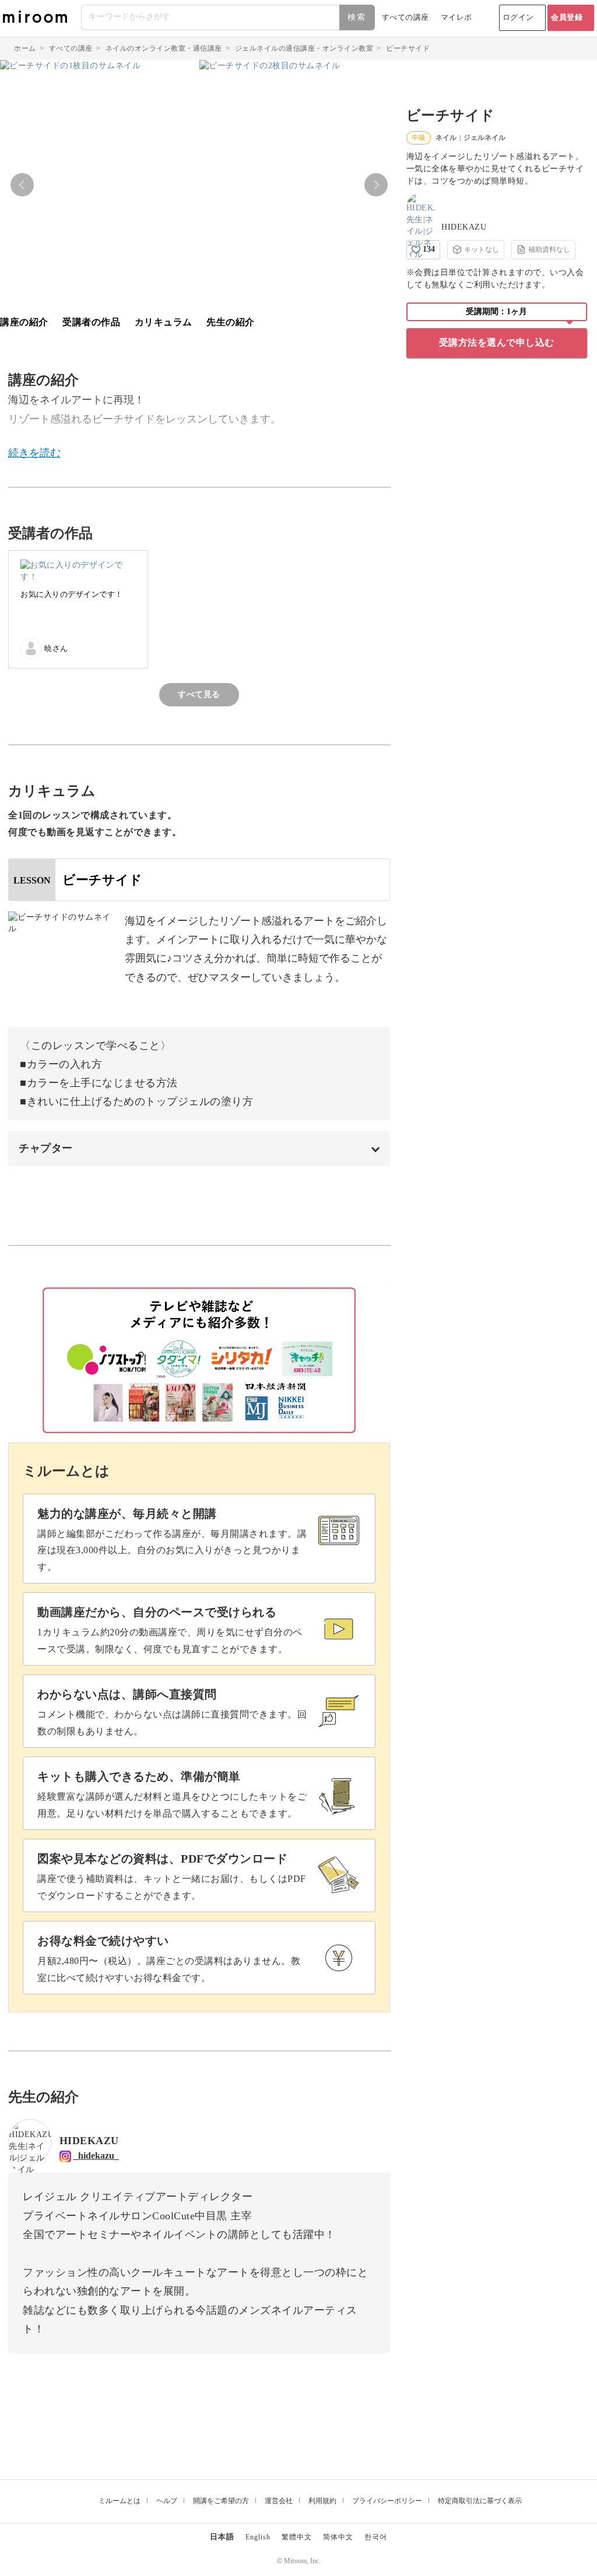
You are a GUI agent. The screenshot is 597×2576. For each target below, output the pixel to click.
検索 (357, 17)
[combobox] (229, 17)
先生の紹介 (231, 322)
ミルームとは (120, 2501)
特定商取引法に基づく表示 (480, 2501)
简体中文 (338, 2537)
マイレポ (456, 17)
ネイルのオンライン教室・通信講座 (164, 48)
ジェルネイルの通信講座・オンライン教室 (304, 48)
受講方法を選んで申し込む (497, 342)
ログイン (518, 17)
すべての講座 (405, 17)
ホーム (25, 48)
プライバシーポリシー (387, 2501)
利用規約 (322, 2501)
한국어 (376, 2537)
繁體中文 (297, 2537)
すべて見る (199, 694)
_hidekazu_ (96, 2156)
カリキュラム (164, 322)
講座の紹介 (24, 322)
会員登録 (567, 17)
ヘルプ (167, 2501)
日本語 (222, 2537)
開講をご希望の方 (221, 2501)
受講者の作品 (91, 322)
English (258, 2537)
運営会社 (279, 2501)
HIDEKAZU (464, 227)
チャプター (46, 1148)
